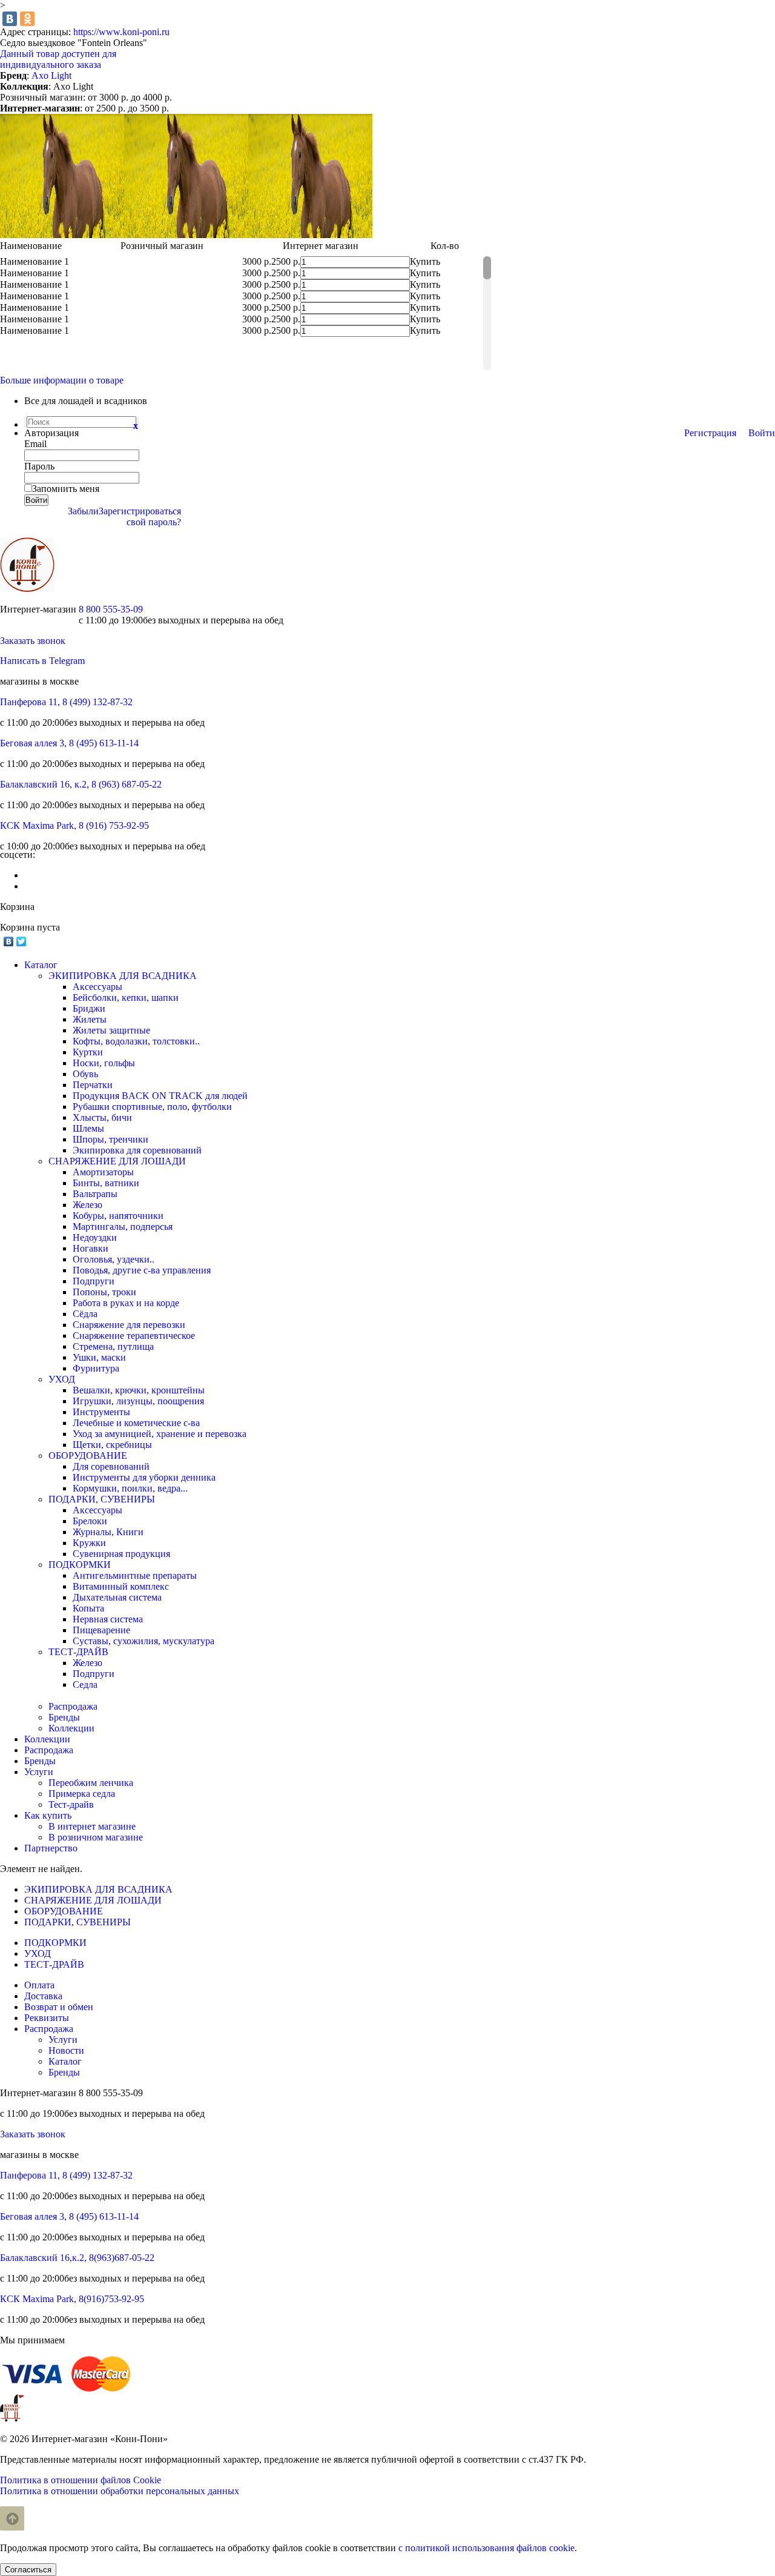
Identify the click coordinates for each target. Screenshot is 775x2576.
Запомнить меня (66, 489)
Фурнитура (96, 1368)
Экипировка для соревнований (137, 1150)
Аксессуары (97, 987)
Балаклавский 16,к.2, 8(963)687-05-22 (77, 2258)
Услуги (63, 2040)
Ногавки (91, 1248)
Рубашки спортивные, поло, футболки (152, 1107)
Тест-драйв (71, 1804)
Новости (66, 2050)
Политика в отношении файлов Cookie (81, 2480)
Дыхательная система (117, 1597)
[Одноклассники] (27, 19)
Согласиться (28, 2570)
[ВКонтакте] (10, 19)
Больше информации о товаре (62, 380)
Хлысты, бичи (102, 1117)
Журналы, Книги (108, 1532)
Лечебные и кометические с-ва (136, 1423)
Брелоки (90, 1521)
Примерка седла (82, 1794)
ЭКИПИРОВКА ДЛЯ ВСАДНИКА (123, 976)
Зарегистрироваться (140, 511)
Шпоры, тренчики (110, 1139)
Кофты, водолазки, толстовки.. (136, 1041)
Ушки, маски (99, 1357)
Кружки (89, 1543)
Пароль (39, 466)
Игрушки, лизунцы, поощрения (138, 1401)
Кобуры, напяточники (118, 1216)
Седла (85, 1685)
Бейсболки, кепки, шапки (126, 998)
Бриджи (89, 1008)
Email (35, 444)
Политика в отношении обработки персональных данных (120, 2491)
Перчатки (93, 1085)
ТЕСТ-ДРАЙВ (78, 1652)
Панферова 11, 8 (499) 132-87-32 (66, 702)
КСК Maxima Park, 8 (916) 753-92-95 (74, 825)
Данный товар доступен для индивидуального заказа (58, 59)
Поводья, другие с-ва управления (142, 1270)
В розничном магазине (96, 1837)
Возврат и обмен (59, 2007)
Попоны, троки (104, 1292)
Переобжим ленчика (91, 1783)
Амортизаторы (103, 1172)
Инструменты (101, 1412)
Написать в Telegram (42, 661)
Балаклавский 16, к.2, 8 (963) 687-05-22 (81, 784)
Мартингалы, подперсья (123, 1227)
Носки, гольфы (104, 1063)
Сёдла (85, 1314)
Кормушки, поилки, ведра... (130, 1488)
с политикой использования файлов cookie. (488, 2548)
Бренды (64, 1717)
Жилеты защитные (111, 1030)
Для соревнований (111, 1466)
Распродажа (73, 1706)
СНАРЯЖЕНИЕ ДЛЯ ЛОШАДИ (117, 1161)
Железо (87, 1205)
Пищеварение (101, 1630)
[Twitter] (21, 941)
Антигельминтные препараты (135, 1575)
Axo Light (51, 75)
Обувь (85, 1074)
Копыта (88, 1608)
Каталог (65, 2061)
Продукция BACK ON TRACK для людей (160, 1096)
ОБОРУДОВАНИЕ (88, 1456)
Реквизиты (47, 2018)
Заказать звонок (33, 641)
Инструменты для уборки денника (144, 1477)
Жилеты (90, 1019)
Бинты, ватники (106, 1183)
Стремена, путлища (113, 1346)
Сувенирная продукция (121, 1554)
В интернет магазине (92, 1826)
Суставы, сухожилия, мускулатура (143, 1641)
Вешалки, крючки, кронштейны (139, 1390)
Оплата (39, 1985)
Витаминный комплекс (121, 1586)
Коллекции (71, 1728)
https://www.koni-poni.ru (121, 32)
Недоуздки (95, 1237)
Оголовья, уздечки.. (114, 1259)
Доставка (43, 1996)
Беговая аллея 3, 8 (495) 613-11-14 (69, 743)
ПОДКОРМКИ (80, 1565)
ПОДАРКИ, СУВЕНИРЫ (102, 1499)
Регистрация (710, 433)
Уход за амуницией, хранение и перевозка (160, 1434)
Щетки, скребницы (112, 1445)
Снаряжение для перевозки (129, 1325)
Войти (762, 433)
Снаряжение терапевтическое (134, 1336)
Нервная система (108, 1619)
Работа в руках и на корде (126, 1303)
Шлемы (88, 1128)
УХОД (62, 1379)
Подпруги (94, 1281)
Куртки (88, 1052)
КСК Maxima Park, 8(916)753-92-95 (72, 2299)
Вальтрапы (95, 1194)
